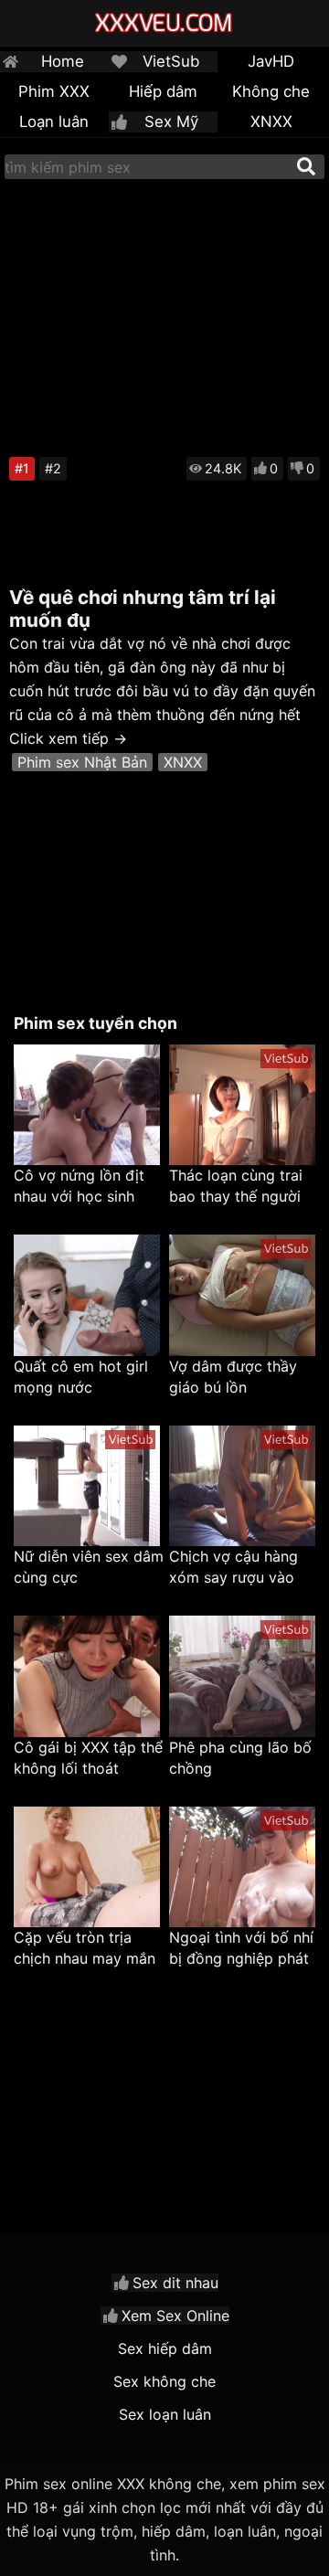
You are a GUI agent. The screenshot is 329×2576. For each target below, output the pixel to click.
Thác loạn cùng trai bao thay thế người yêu (236, 1187)
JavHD (271, 61)
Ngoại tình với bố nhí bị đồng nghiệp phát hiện (241, 1949)
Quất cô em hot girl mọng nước (81, 1377)
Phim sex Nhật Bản (82, 762)
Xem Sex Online (175, 2316)
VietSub (171, 61)
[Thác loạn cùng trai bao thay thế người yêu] (242, 1105)
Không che (271, 91)
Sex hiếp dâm (165, 2348)
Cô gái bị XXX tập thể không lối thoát (88, 1758)
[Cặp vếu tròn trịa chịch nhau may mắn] (87, 1867)
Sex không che (164, 2381)
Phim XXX (54, 91)
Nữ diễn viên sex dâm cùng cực (89, 1567)
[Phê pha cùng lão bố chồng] (242, 1676)
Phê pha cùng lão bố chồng (240, 1758)
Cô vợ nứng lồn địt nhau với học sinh (79, 1186)
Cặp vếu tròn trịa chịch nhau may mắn (85, 1948)
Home (63, 61)
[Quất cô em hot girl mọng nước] (87, 1295)
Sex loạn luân (165, 2414)
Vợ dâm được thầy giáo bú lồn (233, 1377)
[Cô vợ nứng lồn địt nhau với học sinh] (87, 1105)
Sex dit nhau (175, 2283)
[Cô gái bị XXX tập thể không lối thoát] (87, 1676)
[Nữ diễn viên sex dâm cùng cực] (87, 1486)
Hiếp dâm (163, 91)
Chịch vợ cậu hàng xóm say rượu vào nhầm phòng (233, 1568)
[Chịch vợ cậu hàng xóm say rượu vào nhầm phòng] (242, 1486)
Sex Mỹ (171, 122)
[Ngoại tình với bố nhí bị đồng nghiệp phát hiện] (242, 1867)
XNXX (271, 122)
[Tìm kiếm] (306, 166)
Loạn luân (54, 122)
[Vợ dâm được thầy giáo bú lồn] (242, 1295)
